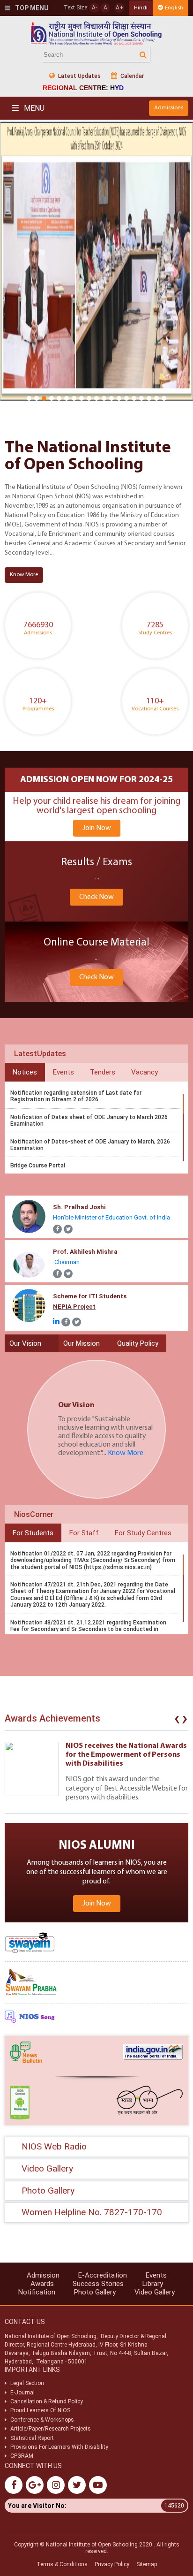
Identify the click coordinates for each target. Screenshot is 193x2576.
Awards (42, 2284)
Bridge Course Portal (38, 1166)
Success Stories (98, 2284)
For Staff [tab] (84, 1533)
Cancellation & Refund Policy (47, 2401)
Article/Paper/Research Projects (51, 2429)
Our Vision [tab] (25, 1343)
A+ (119, 8)
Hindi (141, 8)
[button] (29, 398)
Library (153, 2284)
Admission (43, 2275)
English (174, 8)
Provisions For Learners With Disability (59, 2447)
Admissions (169, 108)
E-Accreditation (103, 2275)
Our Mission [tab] (82, 1343)
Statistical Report (32, 2438)
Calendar (131, 76)
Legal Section (27, 2383)
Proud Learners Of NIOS (40, 2410)
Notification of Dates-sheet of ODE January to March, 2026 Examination (90, 1145)
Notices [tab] (25, 1072)
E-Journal (22, 2393)
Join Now (97, 828)
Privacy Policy (112, 2564)
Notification (37, 2292)
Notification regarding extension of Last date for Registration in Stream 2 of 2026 (76, 1096)
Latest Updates (79, 76)
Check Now (96, 897)
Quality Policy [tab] (138, 1343)
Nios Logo (96, 33)
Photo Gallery (95, 2292)
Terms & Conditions (62, 2564)
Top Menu (31, 8)
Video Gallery (155, 2292)
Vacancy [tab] (145, 1072)
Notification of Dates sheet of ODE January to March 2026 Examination (89, 1120)
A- (94, 8)
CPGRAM (22, 2456)
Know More (24, 575)
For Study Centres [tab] (143, 1533)
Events (156, 2275)
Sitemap (147, 2564)
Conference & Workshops (42, 2420)
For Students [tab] (33, 1533)
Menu (33, 108)
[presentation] (177, 1721)
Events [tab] (63, 1072)
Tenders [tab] (103, 1072)
